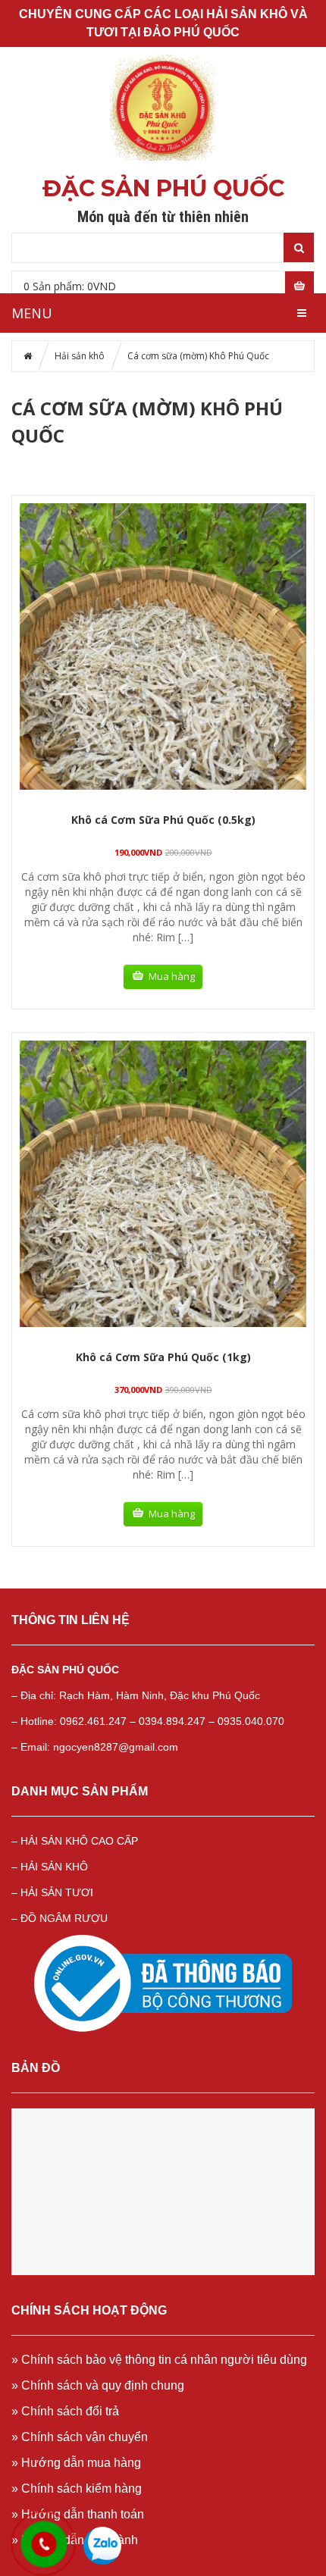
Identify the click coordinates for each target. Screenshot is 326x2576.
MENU (32, 313)
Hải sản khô (80, 356)
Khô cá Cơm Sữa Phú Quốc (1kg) (163, 1357)
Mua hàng (172, 976)
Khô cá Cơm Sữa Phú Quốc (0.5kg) (163, 820)
